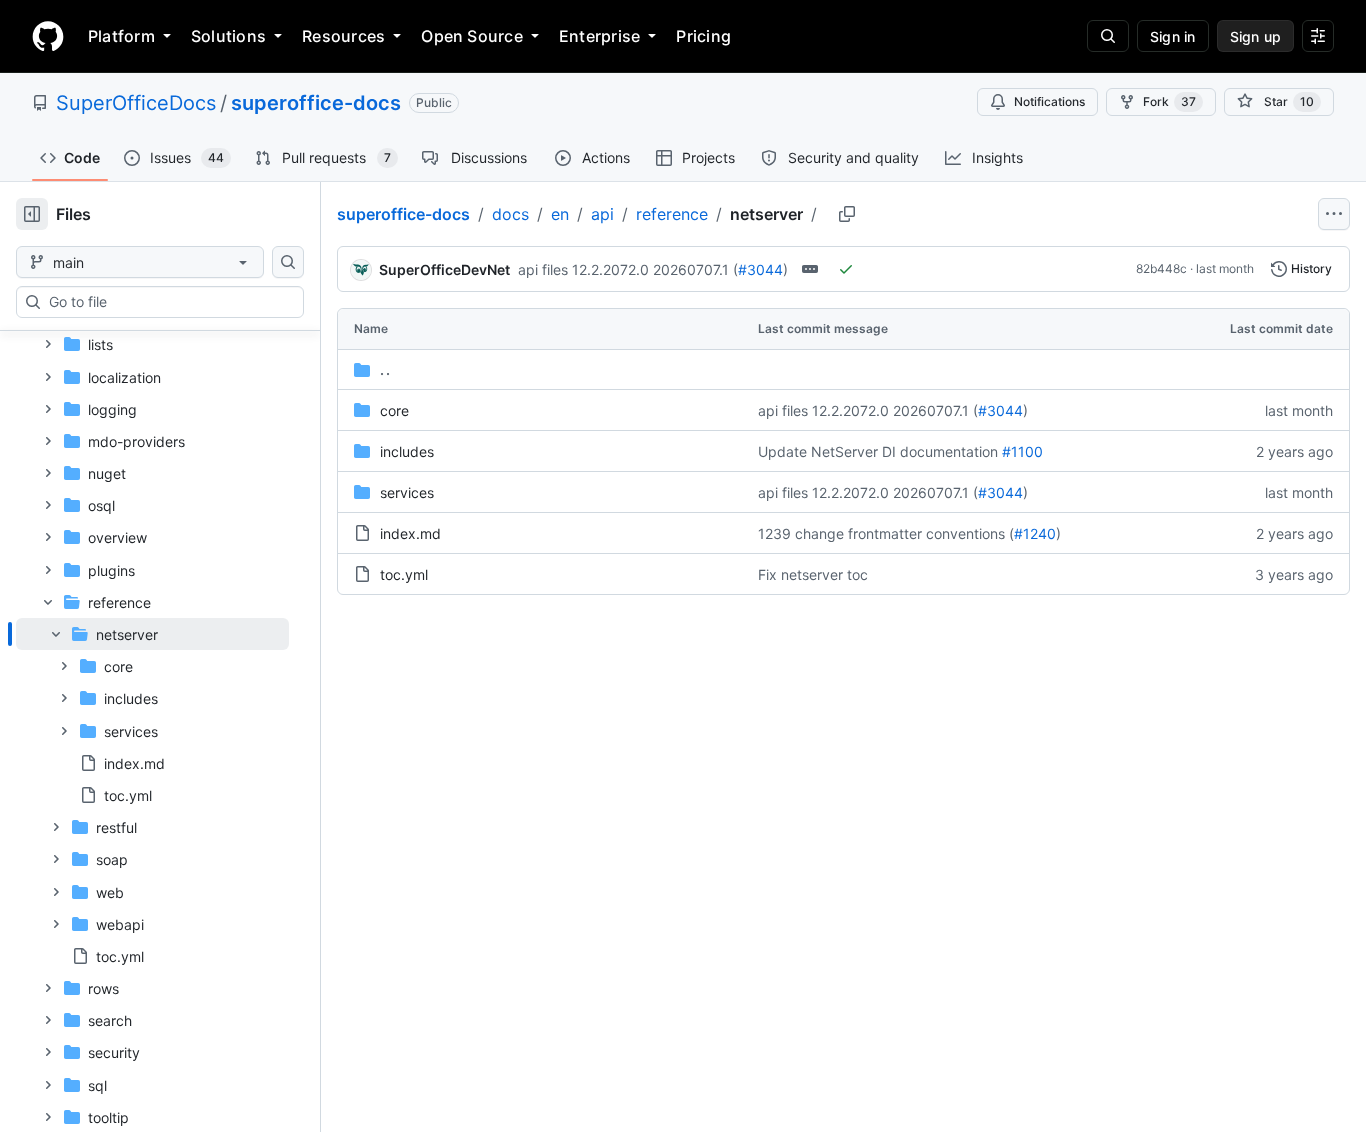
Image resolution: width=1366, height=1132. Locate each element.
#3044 (760, 269)
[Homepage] (48, 36)
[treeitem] (152, 714)
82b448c (1161, 268)
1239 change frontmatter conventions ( (886, 533)
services (407, 492)
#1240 (1035, 533)
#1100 (1022, 451)
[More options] (1334, 214)
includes (407, 451)
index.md (410, 533)
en (560, 214)
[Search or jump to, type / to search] (1108, 36)
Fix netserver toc (813, 574)
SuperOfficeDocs (136, 103)
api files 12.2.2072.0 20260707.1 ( (628, 269)
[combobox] (168, 302)
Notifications (1049, 101)
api (602, 214)
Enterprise (599, 36)
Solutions (228, 36)
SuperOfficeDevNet (444, 269)
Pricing (703, 36)
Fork (1169, 101)
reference (672, 214)
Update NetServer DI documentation (878, 451)
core (394, 410)
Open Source (472, 36)
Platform (121, 36)
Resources (343, 36)
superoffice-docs (316, 103)
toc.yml (404, 574)
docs (510, 214)
